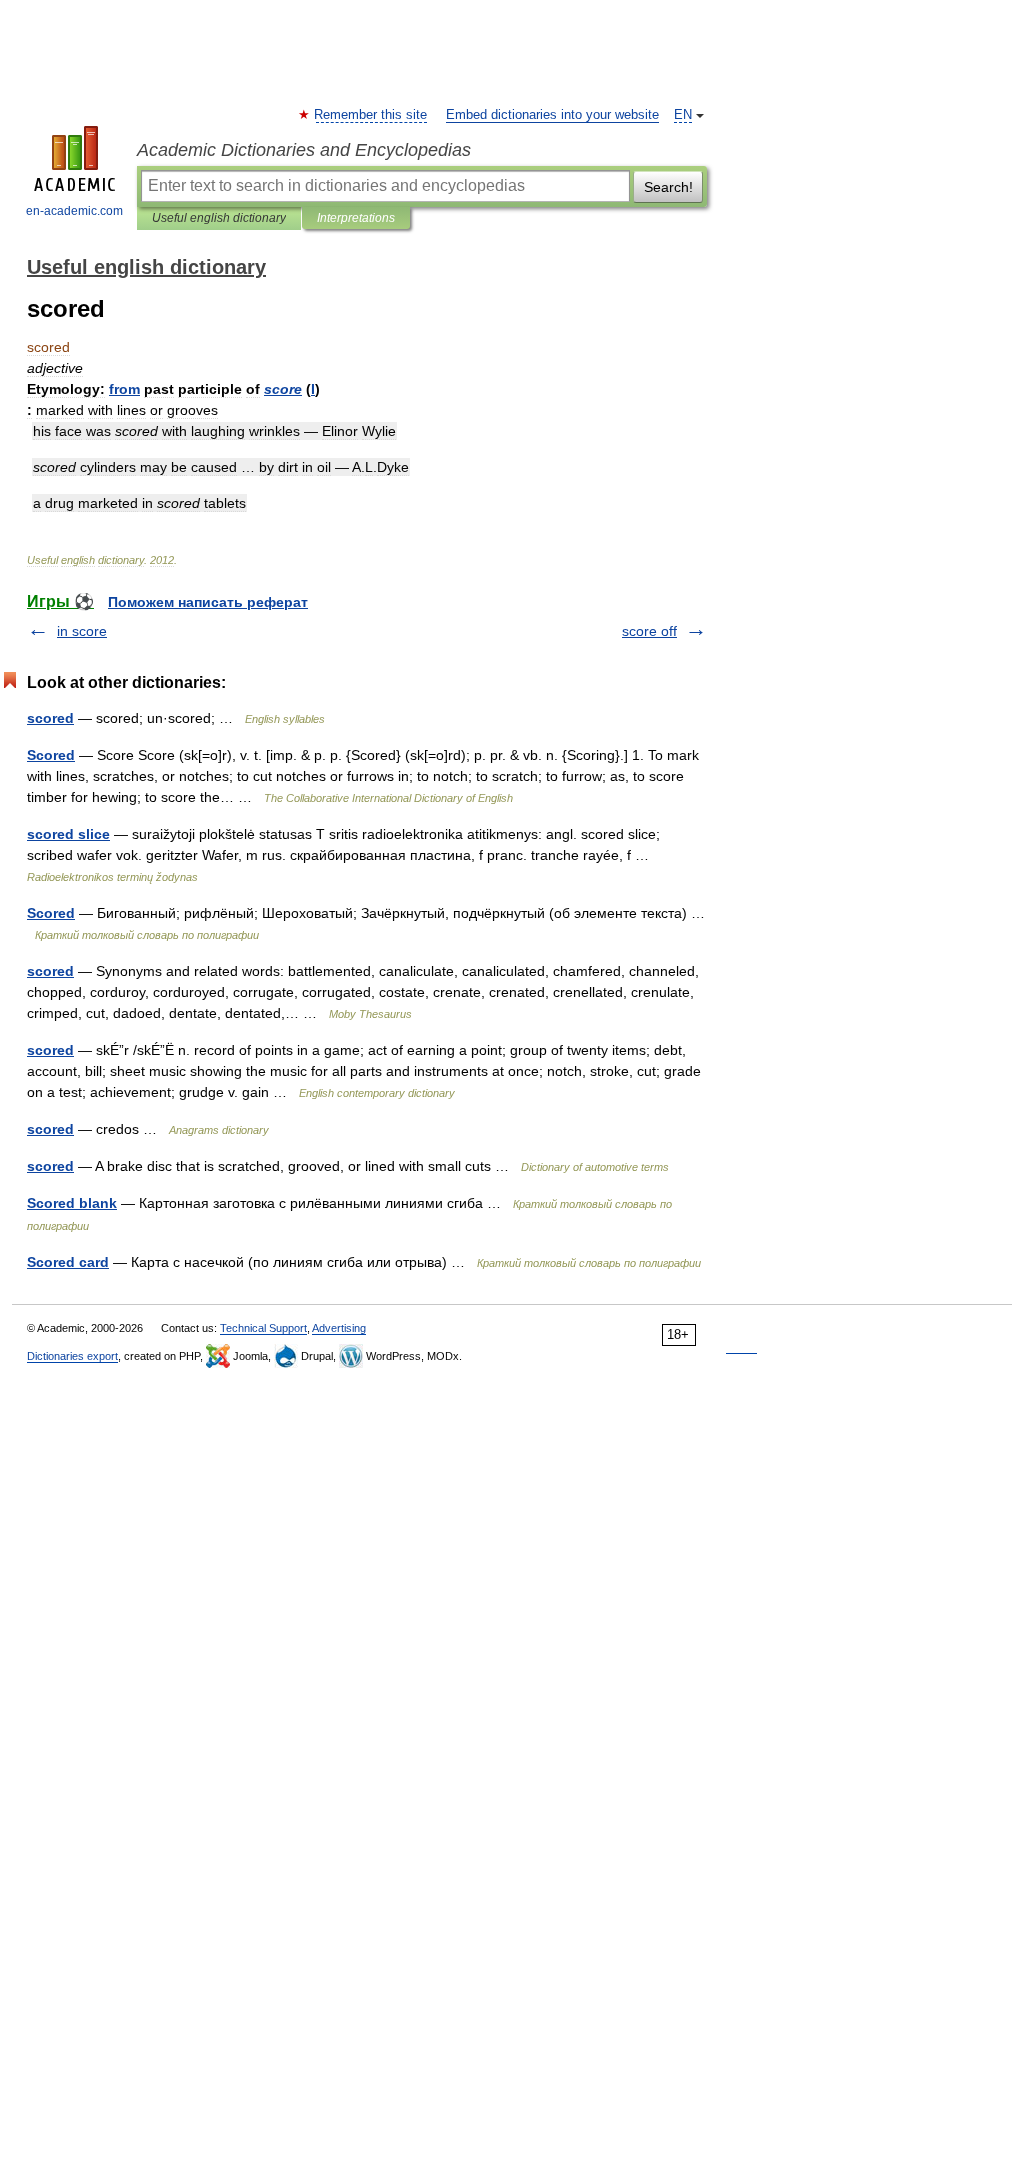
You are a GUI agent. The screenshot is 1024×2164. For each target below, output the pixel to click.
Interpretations (356, 218)
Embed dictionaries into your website (552, 115)
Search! (668, 187)
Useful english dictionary (219, 218)
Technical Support (263, 1328)
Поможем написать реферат (208, 602)
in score (82, 631)
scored (50, 718)
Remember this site (371, 115)
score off (649, 631)
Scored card (68, 1262)
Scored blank (72, 1203)
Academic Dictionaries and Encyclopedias (304, 150)
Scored (51, 755)
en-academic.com (74, 211)
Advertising (339, 1328)
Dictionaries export (72, 1356)
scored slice (68, 834)
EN (683, 115)
